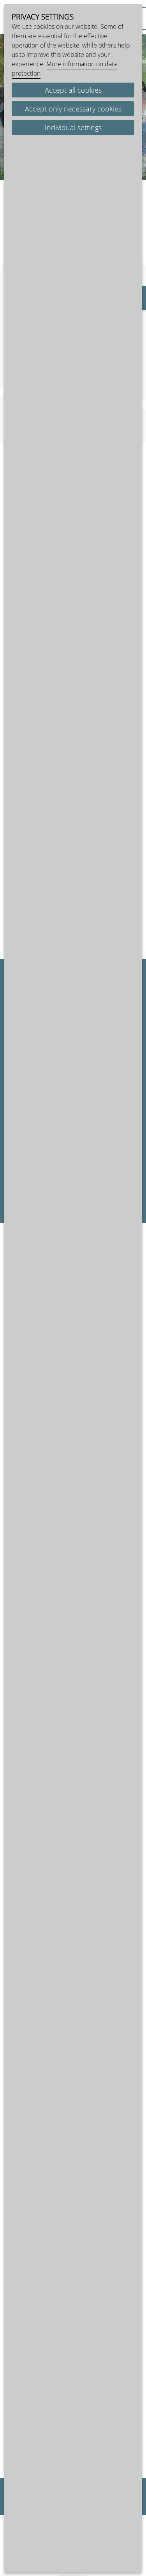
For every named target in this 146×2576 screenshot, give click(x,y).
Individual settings (73, 127)
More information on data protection (64, 69)
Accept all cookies (73, 90)
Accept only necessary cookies (73, 109)
